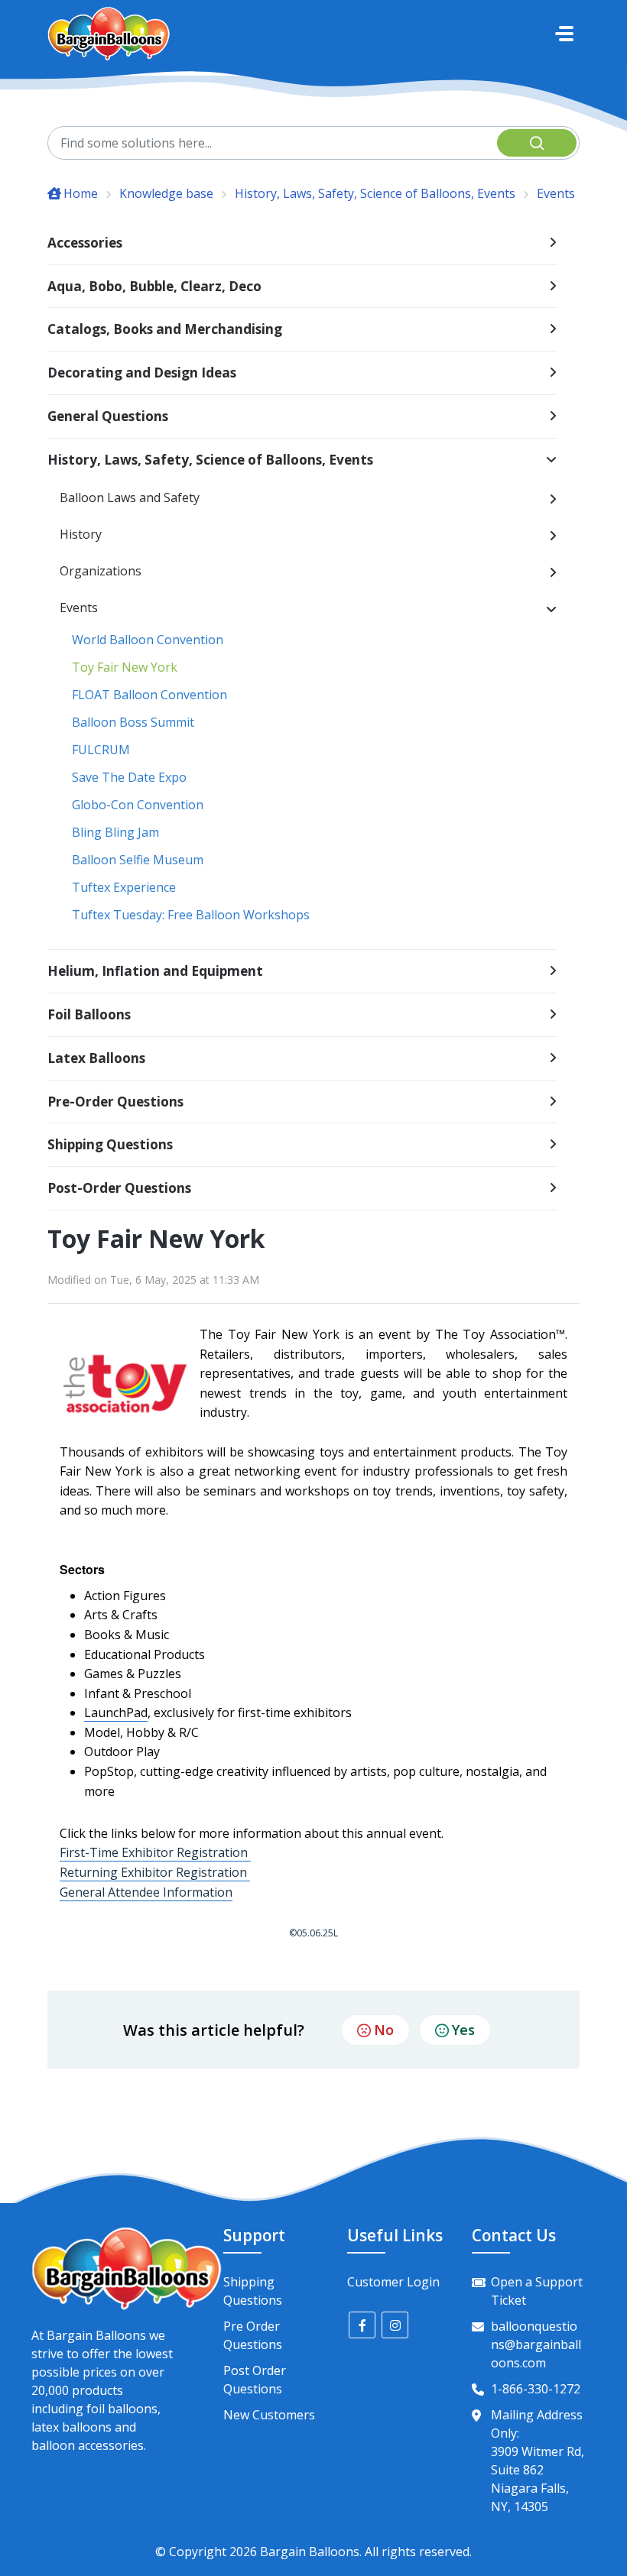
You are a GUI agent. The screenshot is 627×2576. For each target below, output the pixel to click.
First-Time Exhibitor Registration (155, 1852)
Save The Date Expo (129, 777)
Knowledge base (166, 193)
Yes (463, 2030)
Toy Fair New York (125, 667)
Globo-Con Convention (138, 805)
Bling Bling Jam (115, 832)
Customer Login (393, 2282)
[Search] (537, 143)
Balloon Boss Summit (133, 722)
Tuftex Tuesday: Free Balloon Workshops (191, 915)
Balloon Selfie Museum (138, 860)
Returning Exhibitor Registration (155, 1872)
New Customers (269, 2415)
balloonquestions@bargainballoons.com (536, 2344)
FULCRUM (101, 750)
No (384, 2030)
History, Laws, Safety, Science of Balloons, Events (375, 193)
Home (81, 193)
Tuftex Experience (124, 887)
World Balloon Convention (148, 640)
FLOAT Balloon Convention (149, 695)
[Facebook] (362, 2325)
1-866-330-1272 (536, 2389)
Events (556, 193)
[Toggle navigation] (564, 34)
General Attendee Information (146, 1892)
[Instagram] (395, 2325)
